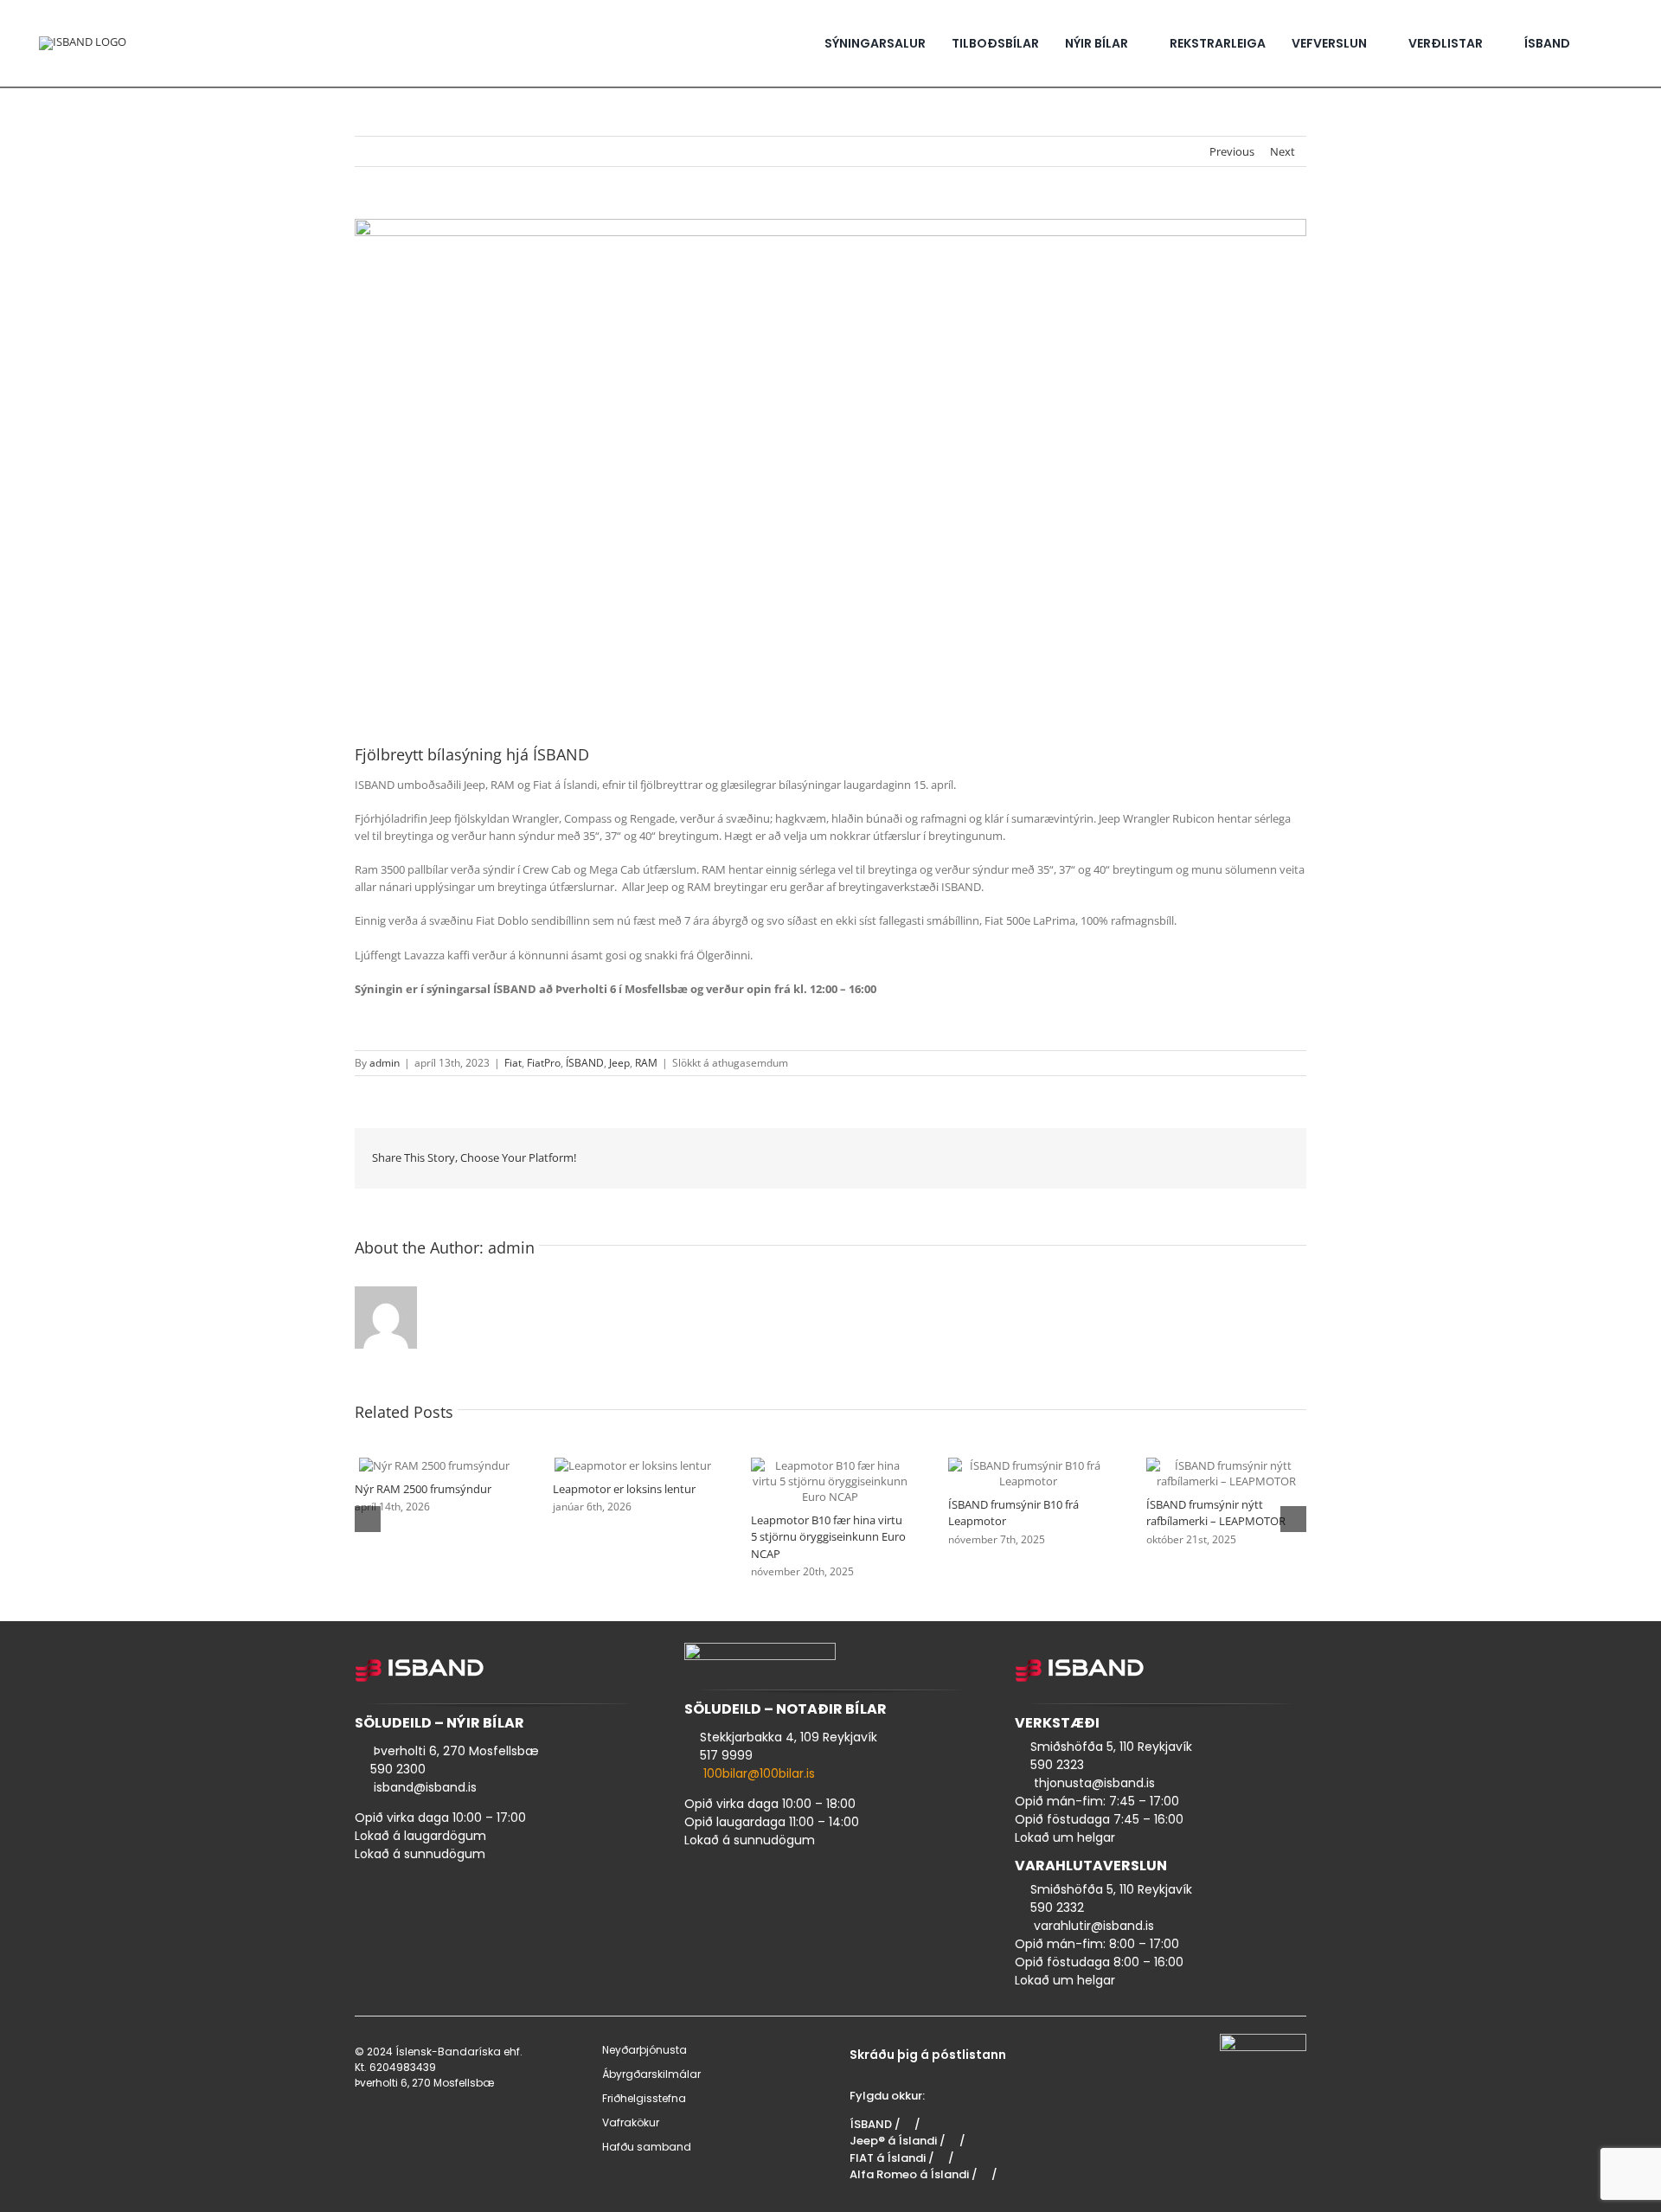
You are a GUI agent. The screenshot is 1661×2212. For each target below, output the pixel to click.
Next (1283, 151)
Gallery (455, 1465)
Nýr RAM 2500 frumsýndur (414, 1465)
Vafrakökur (631, 2122)
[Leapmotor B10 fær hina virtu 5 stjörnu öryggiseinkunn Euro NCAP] (831, 1481)
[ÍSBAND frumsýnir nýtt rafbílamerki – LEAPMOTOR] (1226, 1473)
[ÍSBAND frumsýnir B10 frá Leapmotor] (1028, 1473)
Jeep (619, 1063)
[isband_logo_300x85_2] (83, 42)
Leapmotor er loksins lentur (612, 1465)
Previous (1232, 151)
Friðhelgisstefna (644, 2098)
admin (385, 1063)
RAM (646, 1063)
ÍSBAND (585, 1063)
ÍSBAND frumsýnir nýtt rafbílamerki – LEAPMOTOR (1206, 1473)
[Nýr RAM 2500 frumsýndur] (434, 1465)
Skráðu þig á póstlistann (928, 2055)
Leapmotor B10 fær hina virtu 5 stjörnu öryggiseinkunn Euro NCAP (810, 1481)
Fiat (513, 1063)
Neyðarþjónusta (645, 2050)
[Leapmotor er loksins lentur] (633, 1465)
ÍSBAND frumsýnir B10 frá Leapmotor (1008, 1473)
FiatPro (544, 1063)
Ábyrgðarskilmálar (651, 2074)
